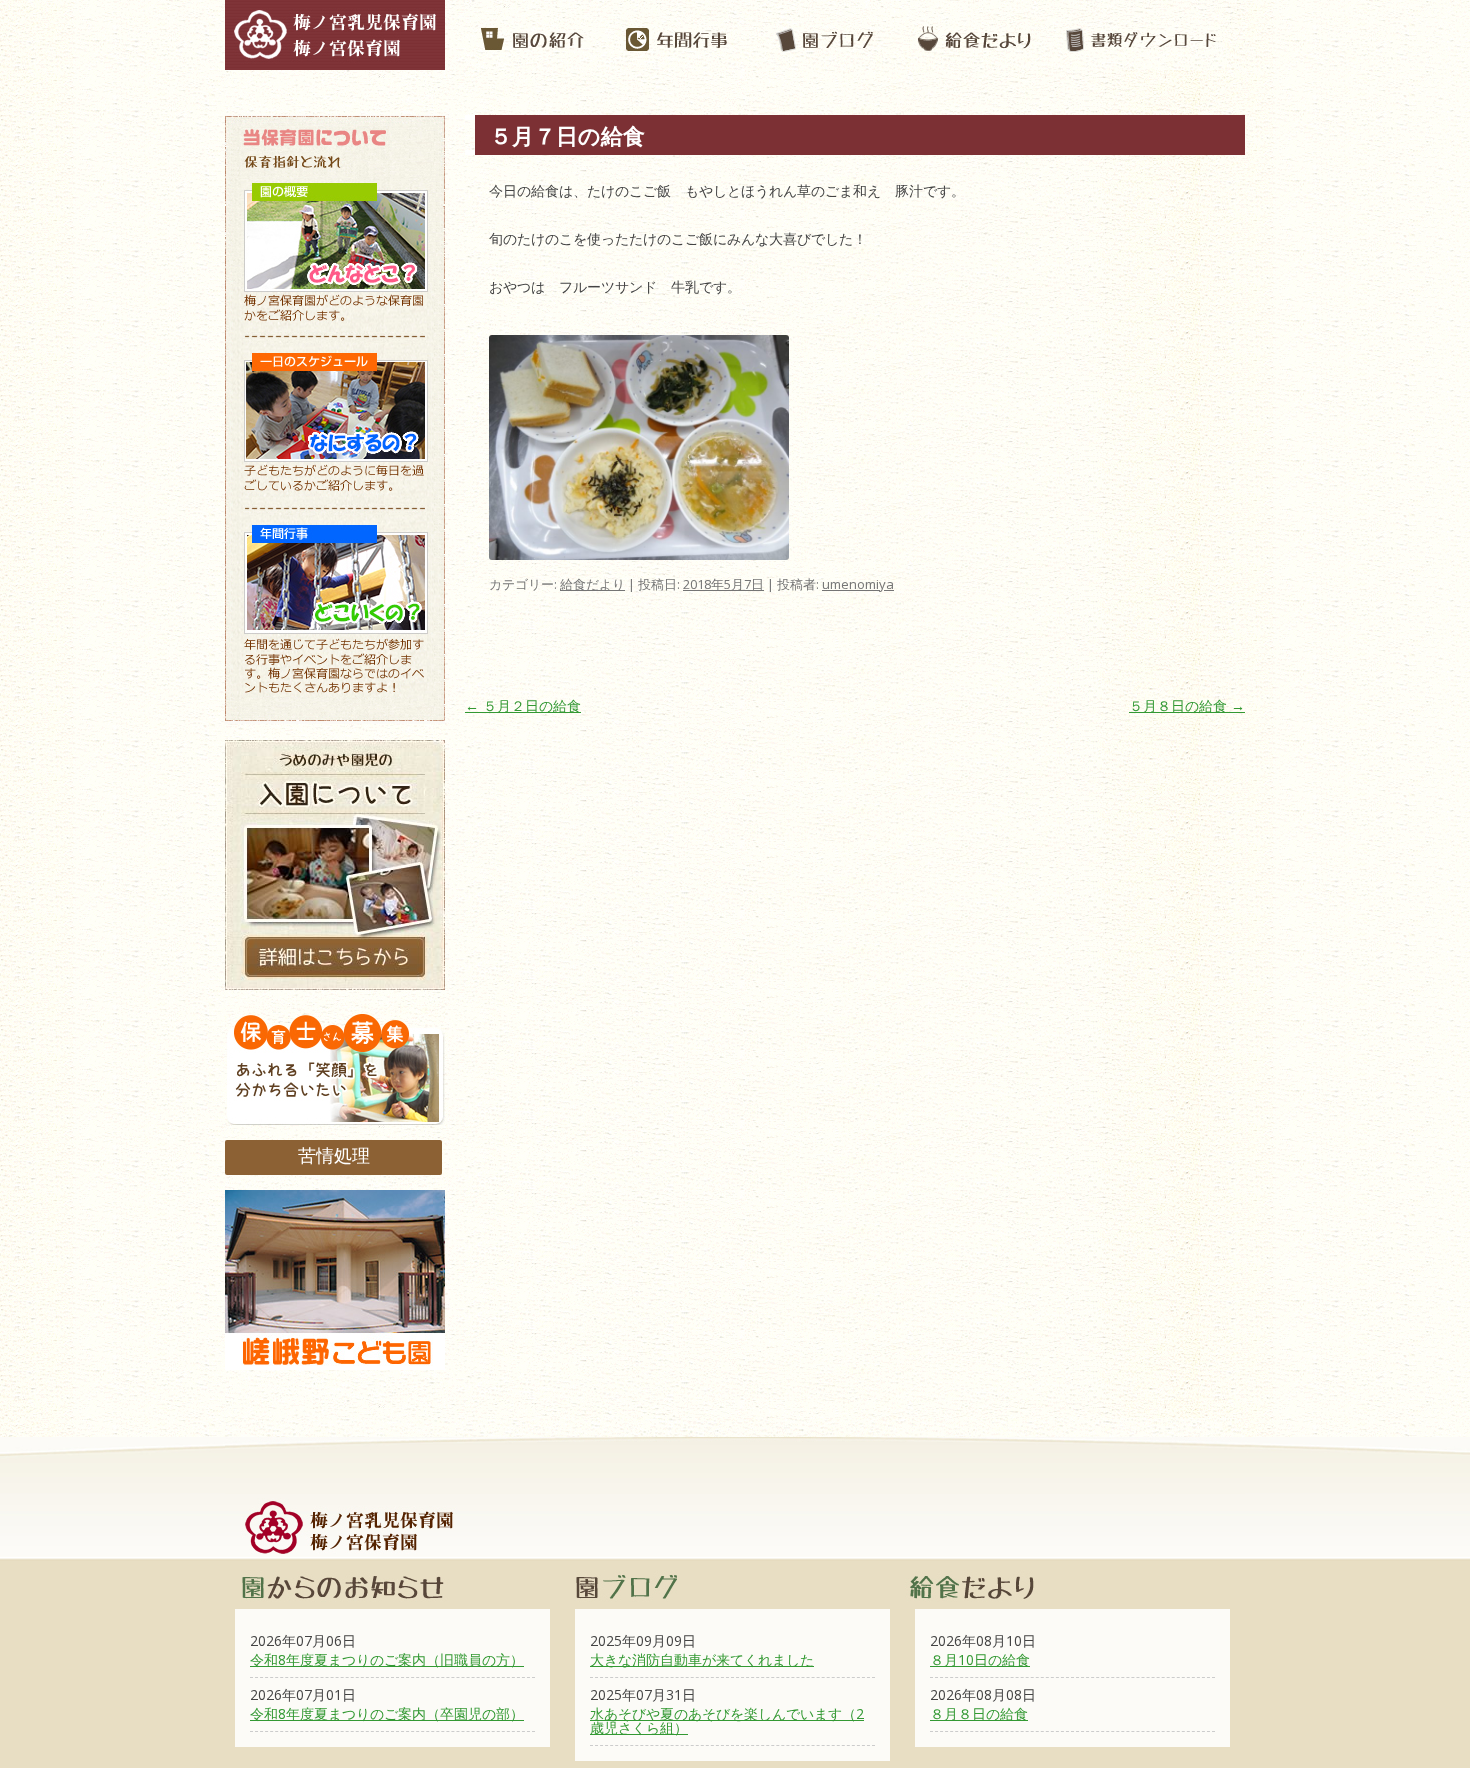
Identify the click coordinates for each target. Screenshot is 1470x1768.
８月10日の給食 (980, 1659)
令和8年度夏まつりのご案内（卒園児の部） (387, 1713)
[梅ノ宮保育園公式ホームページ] (335, 60)
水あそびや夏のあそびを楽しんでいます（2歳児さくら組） (727, 1720)
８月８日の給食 (979, 1713)
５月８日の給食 (1187, 705)
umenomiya (858, 584)
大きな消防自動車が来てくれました (702, 1659)
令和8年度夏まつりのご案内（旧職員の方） (387, 1659)
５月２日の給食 (523, 705)
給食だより (592, 584)
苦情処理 (334, 1155)
